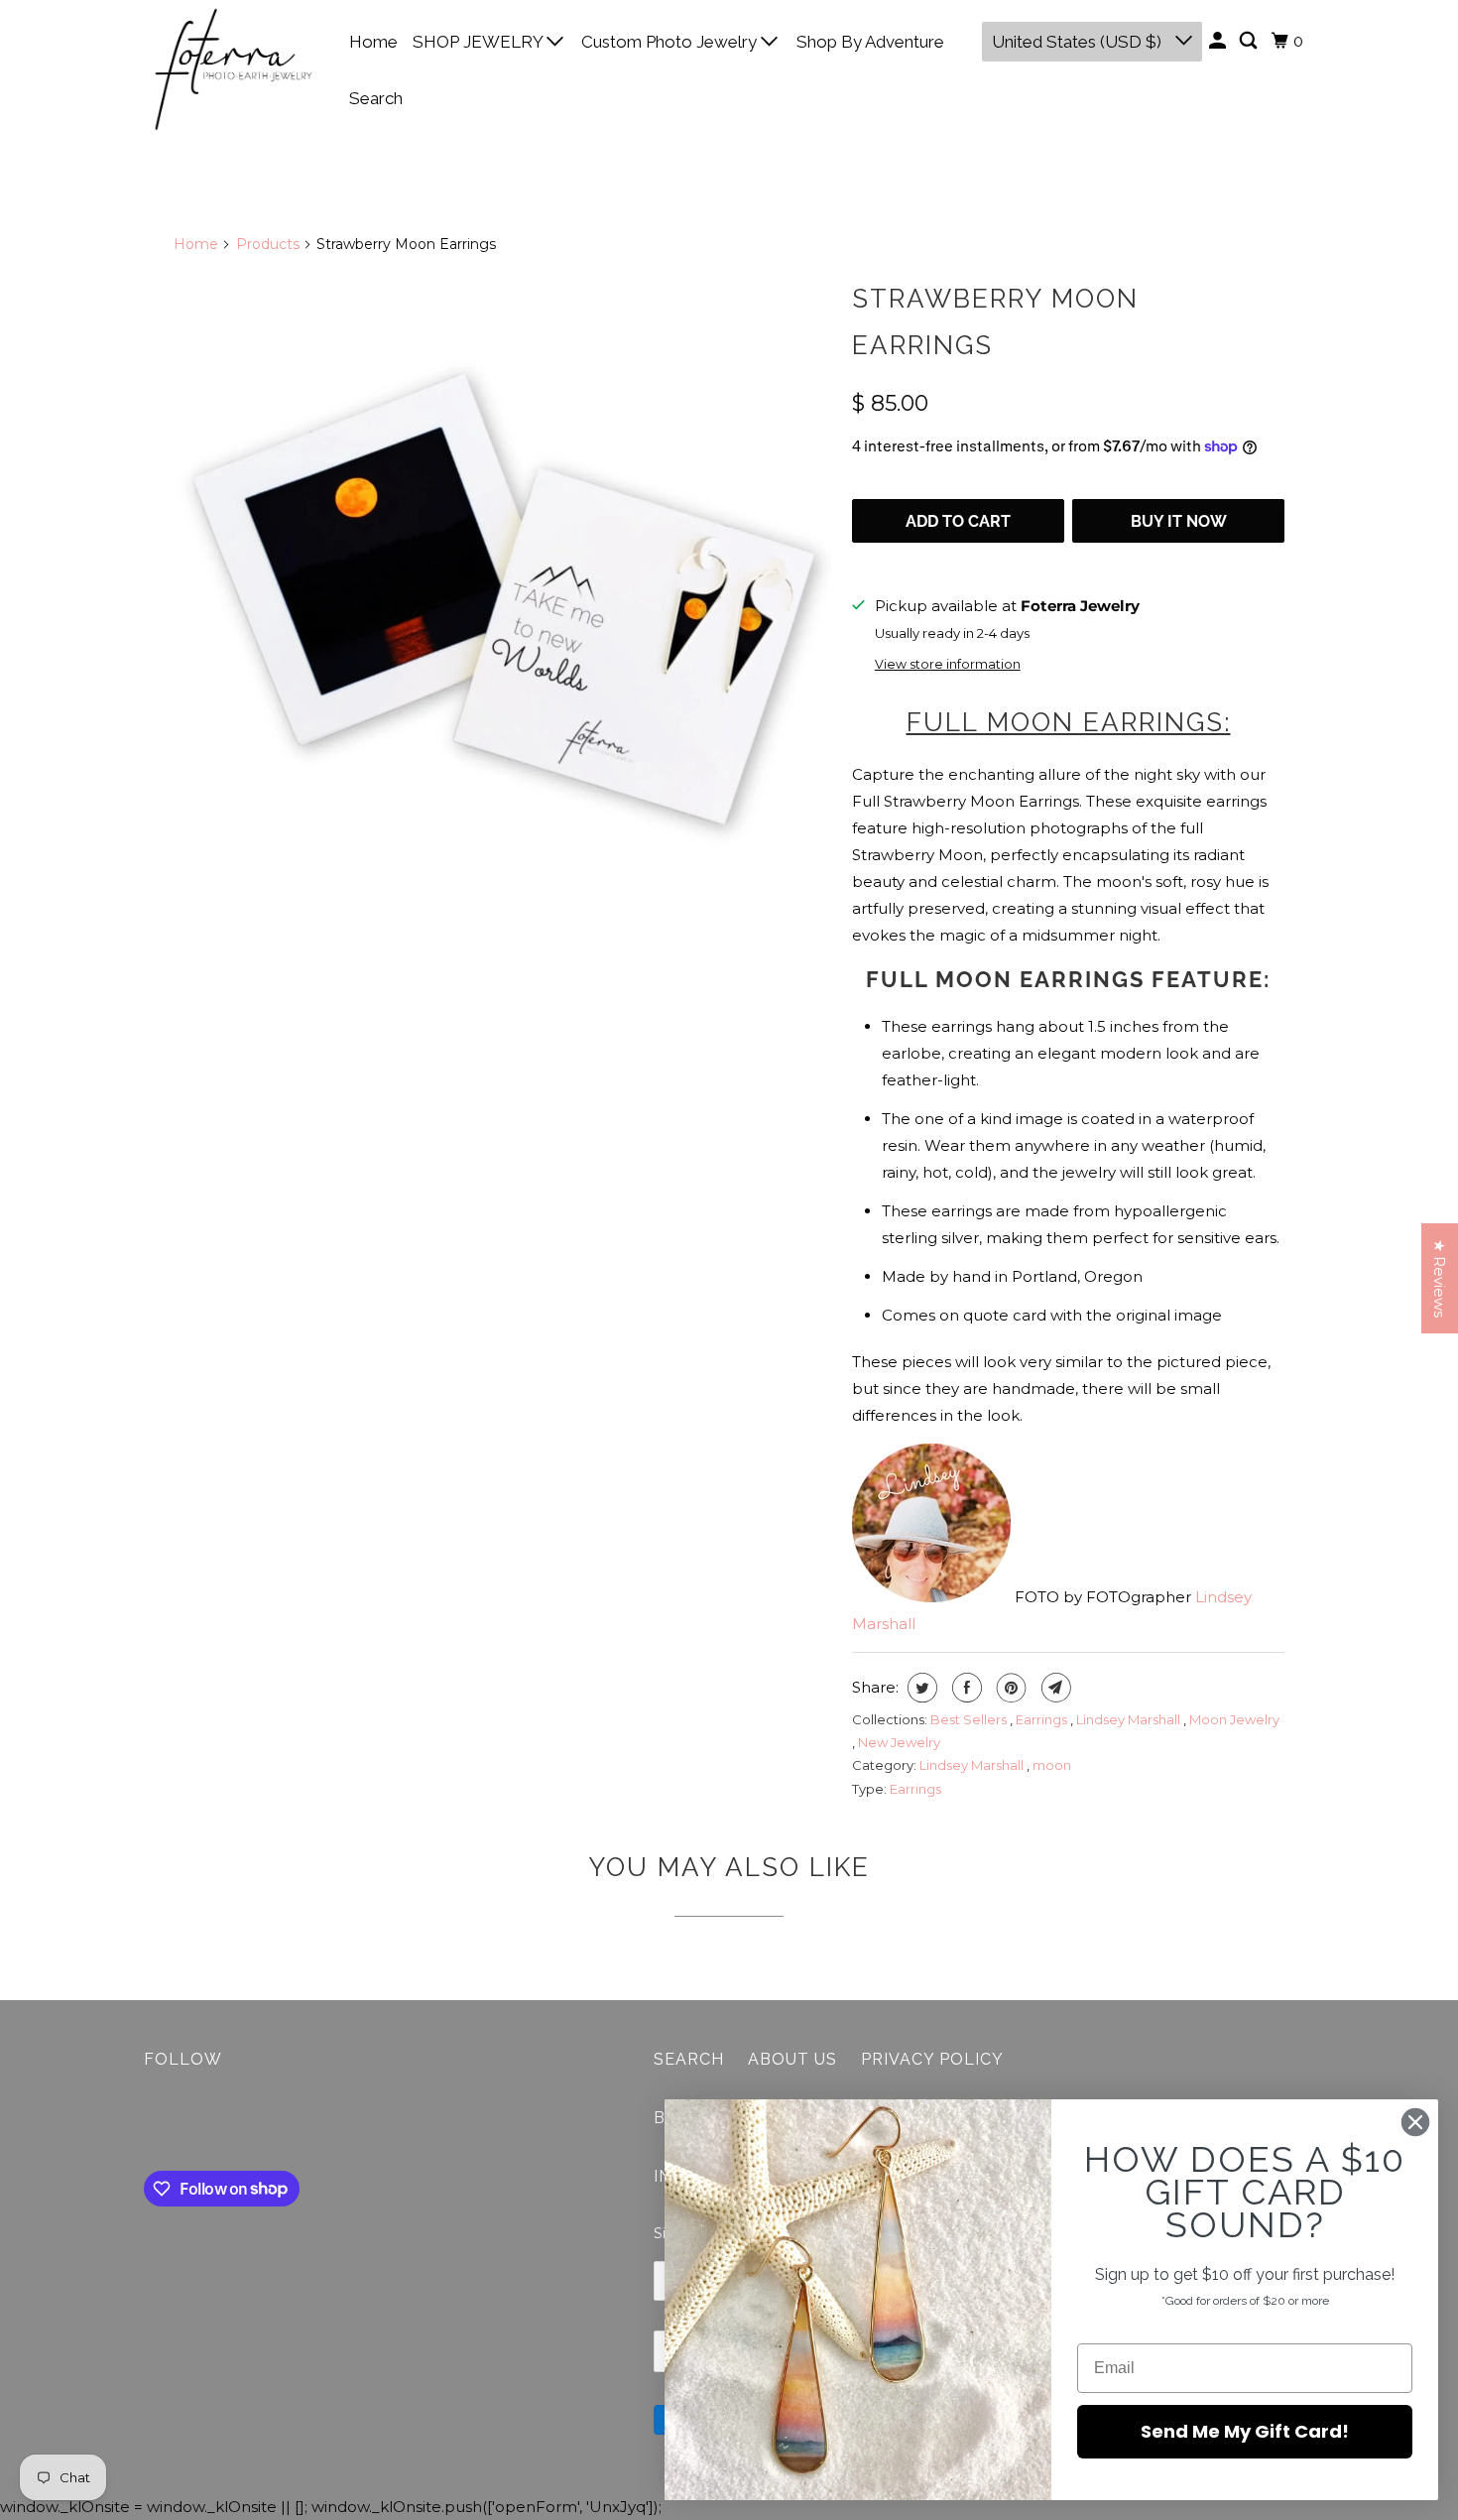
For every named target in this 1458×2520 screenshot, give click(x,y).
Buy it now (1179, 521)
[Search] (1250, 41)
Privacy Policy (932, 2059)
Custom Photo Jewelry (671, 42)
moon (1052, 1765)
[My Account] (1219, 41)
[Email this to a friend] (1054, 1688)
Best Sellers (970, 1719)
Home (373, 42)
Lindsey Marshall (1130, 1719)
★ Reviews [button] (1440, 1278)
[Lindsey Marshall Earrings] (503, 601)
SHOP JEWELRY (480, 42)
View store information (948, 664)
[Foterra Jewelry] (233, 69)
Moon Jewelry (1234, 1719)
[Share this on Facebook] (965, 1688)
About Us (792, 2059)
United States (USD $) (1079, 42)
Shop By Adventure (870, 42)
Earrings (1043, 1719)
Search (376, 98)
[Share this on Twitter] (920, 1688)
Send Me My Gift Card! (1245, 2431)
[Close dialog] (1415, 2122)
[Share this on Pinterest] (1009, 1688)
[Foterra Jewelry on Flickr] (149, 2124)
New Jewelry (899, 1742)
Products (268, 244)
